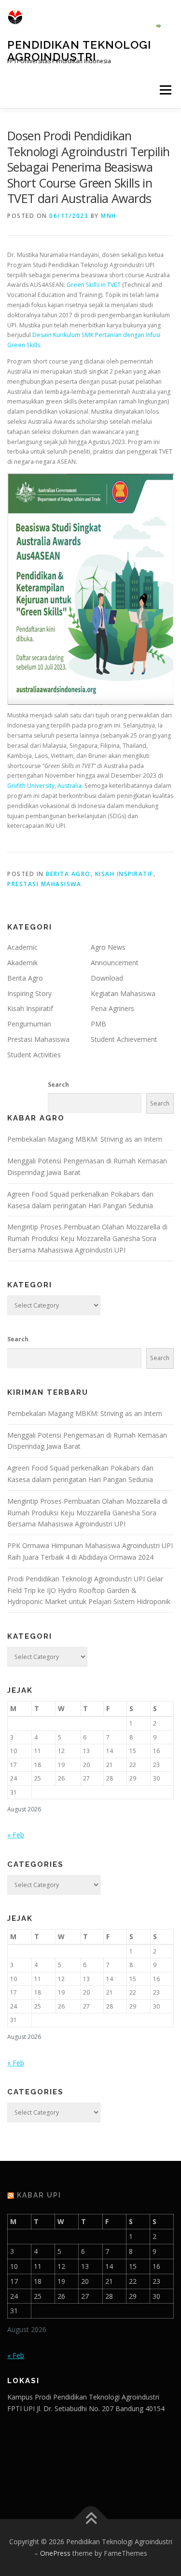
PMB (98, 1024)
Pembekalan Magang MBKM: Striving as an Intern (85, 1139)
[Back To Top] (90, 2519)
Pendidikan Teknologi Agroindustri (79, 50)
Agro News (108, 947)
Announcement (115, 963)
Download (107, 978)
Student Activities (34, 1055)
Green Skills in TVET (94, 285)
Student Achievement (124, 1039)
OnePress (55, 2553)
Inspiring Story (29, 993)
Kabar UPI (39, 2195)
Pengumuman (29, 1024)
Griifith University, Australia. (45, 786)
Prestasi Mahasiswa (44, 884)
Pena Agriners (112, 1008)
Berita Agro (68, 874)
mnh (109, 216)
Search (58, 1085)
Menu (165, 90)
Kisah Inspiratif (124, 874)
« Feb (16, 1835)
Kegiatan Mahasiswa (123, 993)
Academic (22, 947)
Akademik (22, 963)
